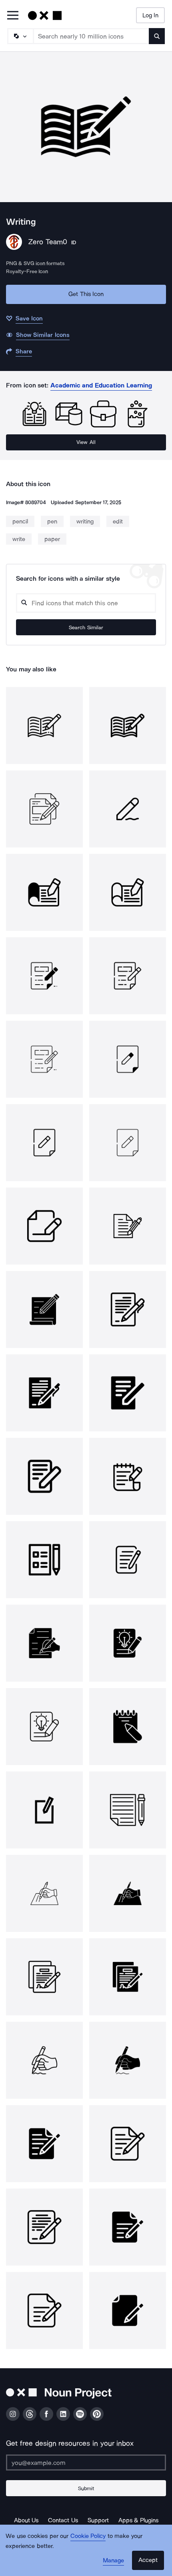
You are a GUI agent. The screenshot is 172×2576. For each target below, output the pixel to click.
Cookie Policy (88, 2536)
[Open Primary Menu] (13, 16)
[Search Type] (20, 36)
